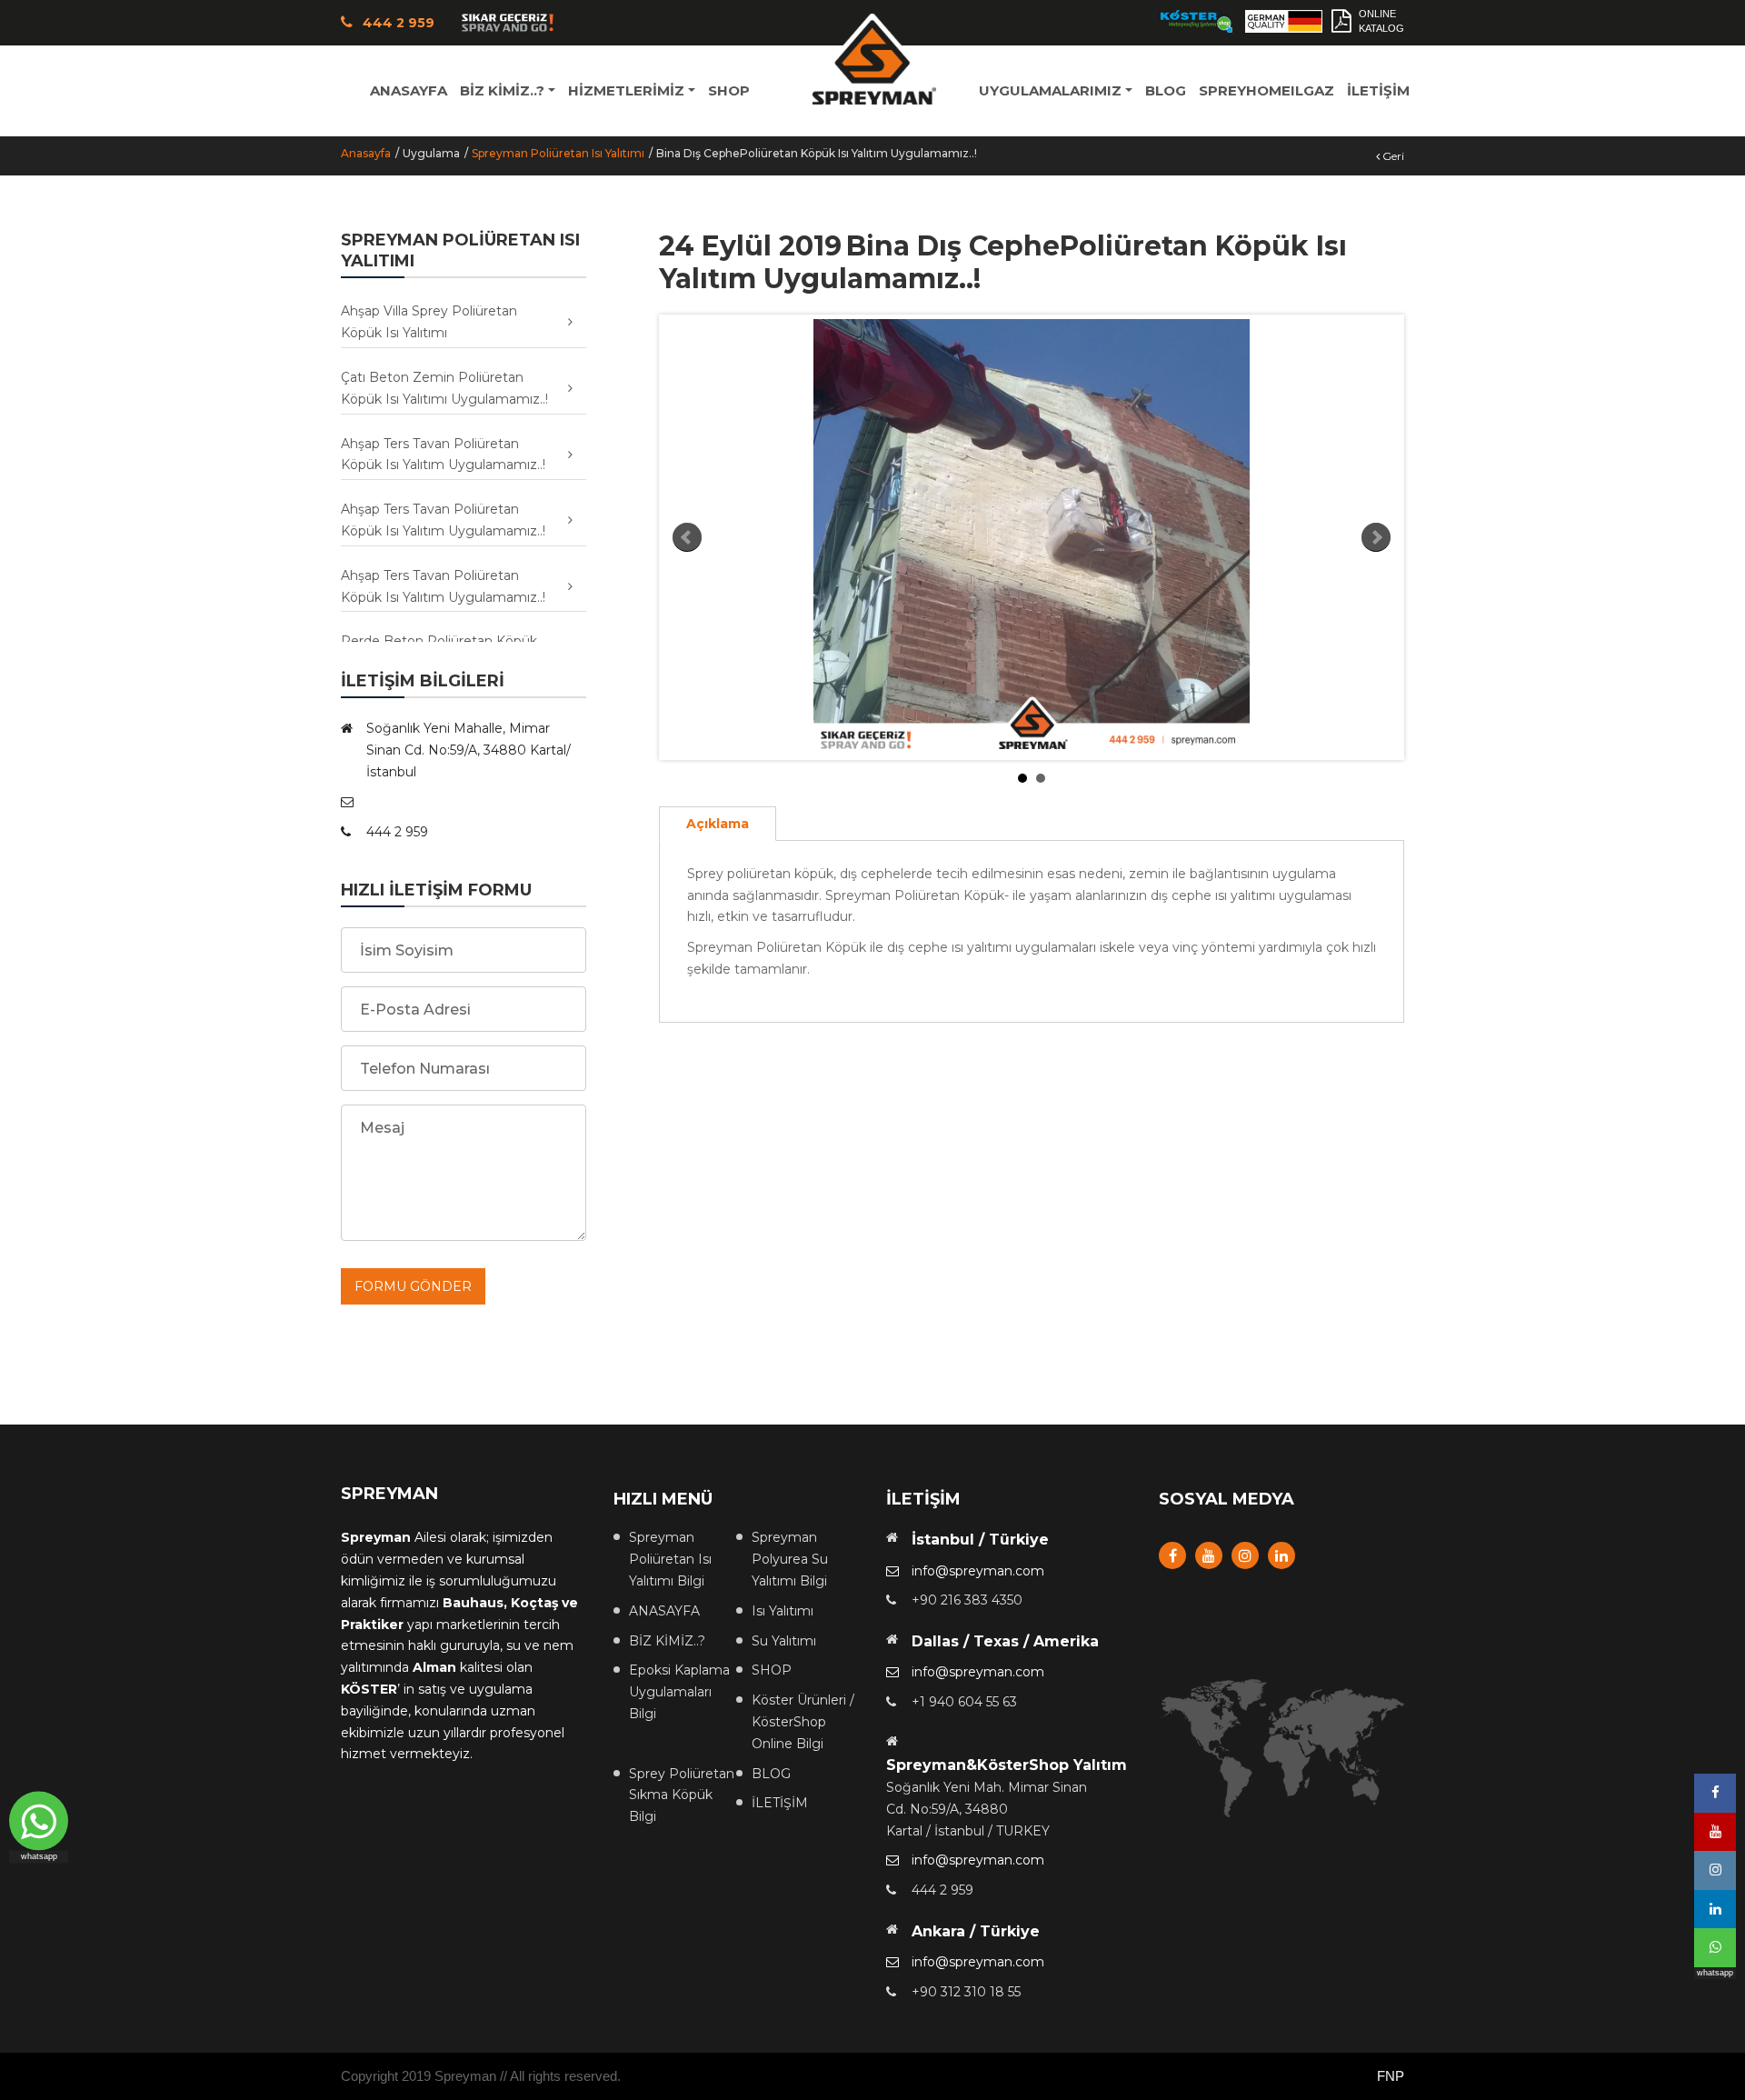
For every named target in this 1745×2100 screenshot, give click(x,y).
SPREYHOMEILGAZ (1266, 90)
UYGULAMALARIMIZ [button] (1050, 90)
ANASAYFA (409, 90)
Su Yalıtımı (784, 1641)
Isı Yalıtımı (783, 1611)
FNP (1391, 2076)
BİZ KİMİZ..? (667, 1641)
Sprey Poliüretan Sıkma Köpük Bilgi (682, 1795)
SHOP (729, 90)
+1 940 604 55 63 (964, 1702)
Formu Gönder (413, 1286)
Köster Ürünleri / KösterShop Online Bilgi (803, 1722)
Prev (687, 537)
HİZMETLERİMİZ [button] (626, 90)
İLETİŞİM (1378, 90)
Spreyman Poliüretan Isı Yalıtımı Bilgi (670, 1559)
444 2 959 (942, 1890)
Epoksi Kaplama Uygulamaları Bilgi (679, 1692)
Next (1376, 537)
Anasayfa (366, 153)
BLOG (1166, 90)
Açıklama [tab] (718, 824)
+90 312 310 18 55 (966, 1992)
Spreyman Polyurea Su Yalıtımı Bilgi (790, 1559)
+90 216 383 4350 (967, 1600)
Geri (1392, 156)
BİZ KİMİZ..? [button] (502, 90)
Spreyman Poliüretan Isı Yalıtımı (558, 153)
